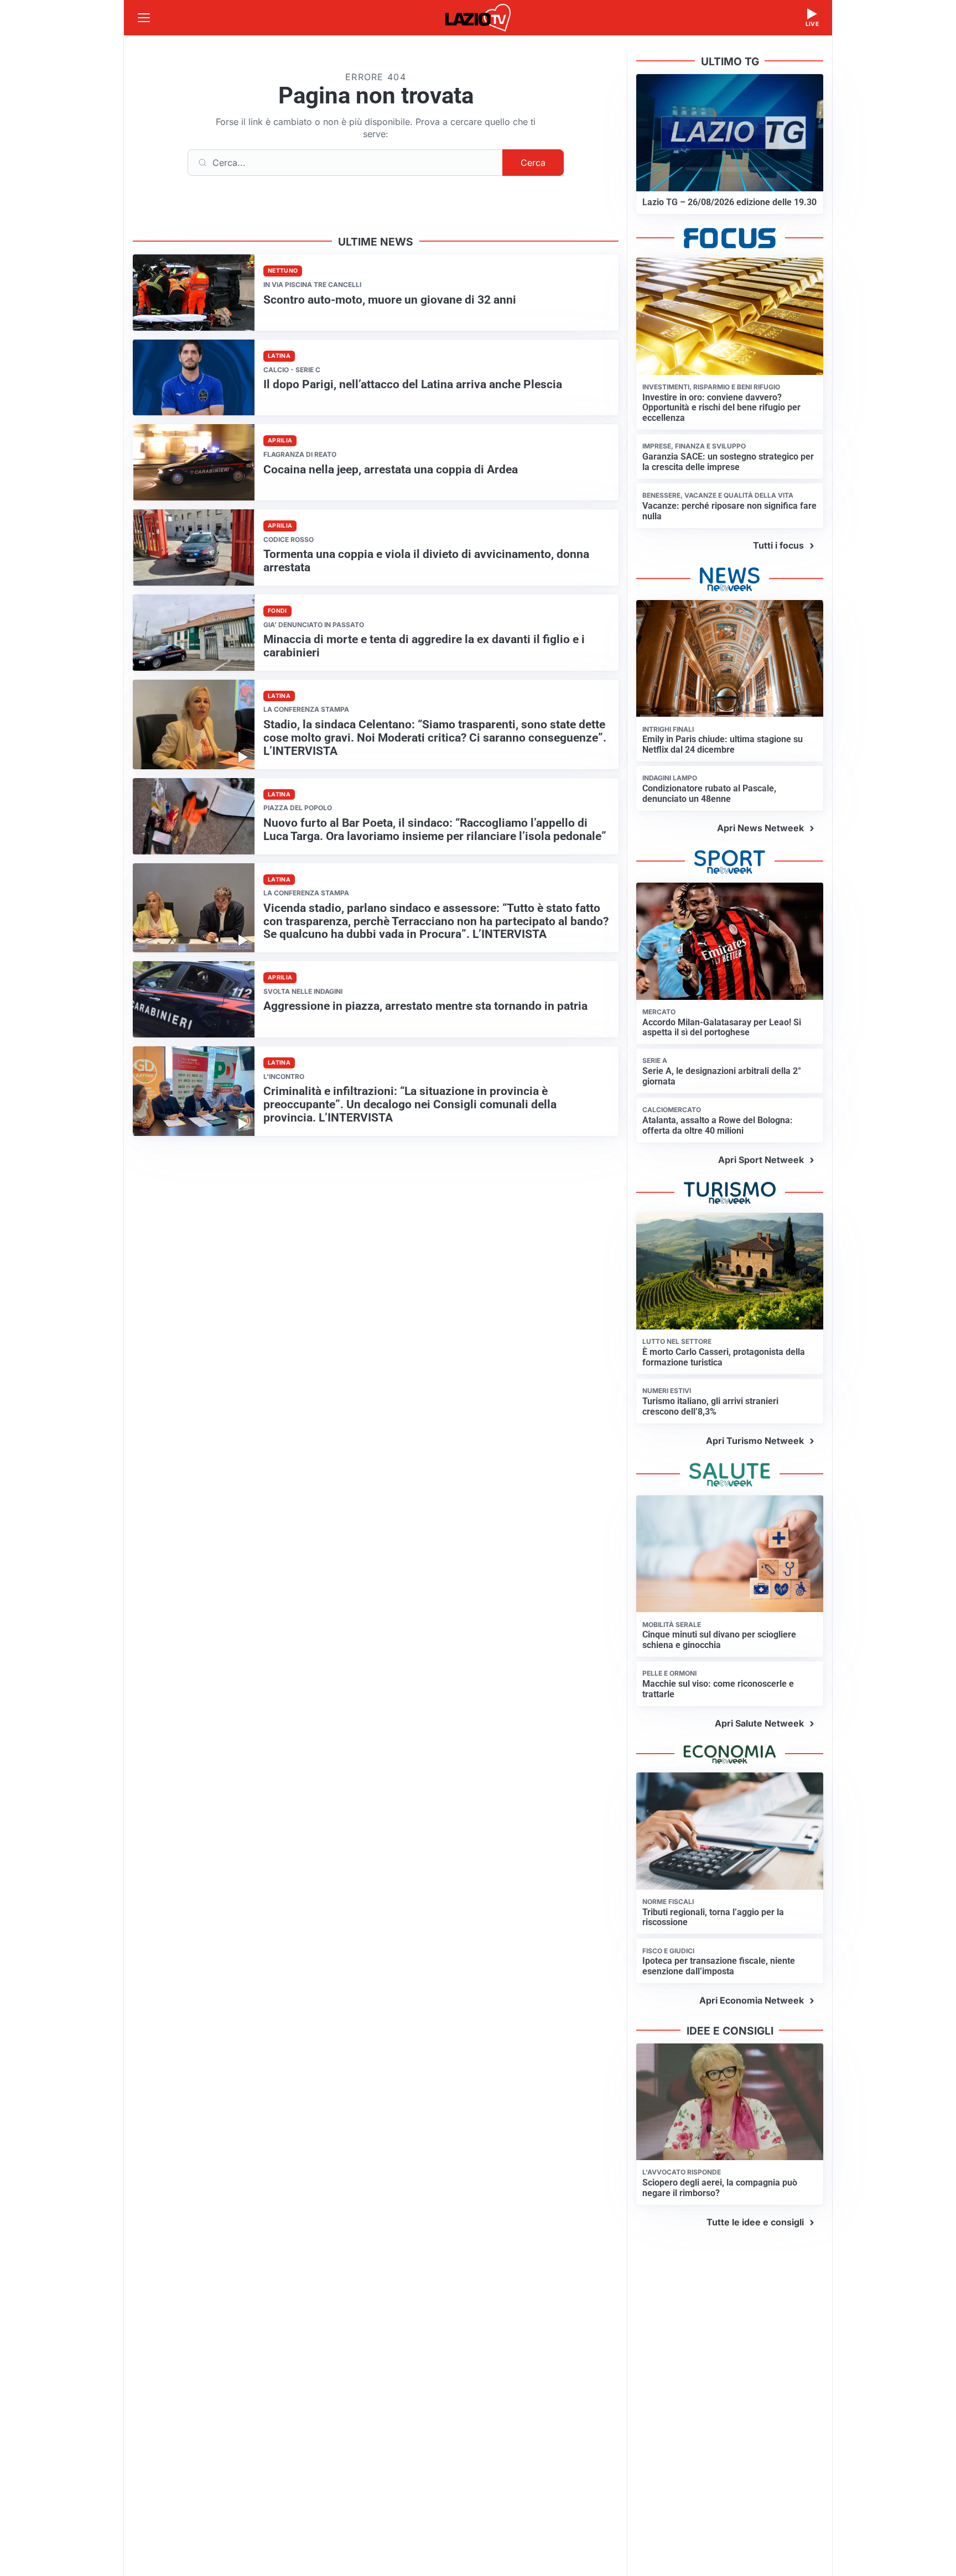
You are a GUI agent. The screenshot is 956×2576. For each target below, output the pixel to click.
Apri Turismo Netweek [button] (755, 1441)
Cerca (533, 163)
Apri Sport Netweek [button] (761, 1160)
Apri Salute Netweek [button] (759, 1723)
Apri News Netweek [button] (760, 828)
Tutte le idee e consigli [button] (755, 2222)
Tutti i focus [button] (778, 545)
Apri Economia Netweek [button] (752, 2000)
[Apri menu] (144, 18)
